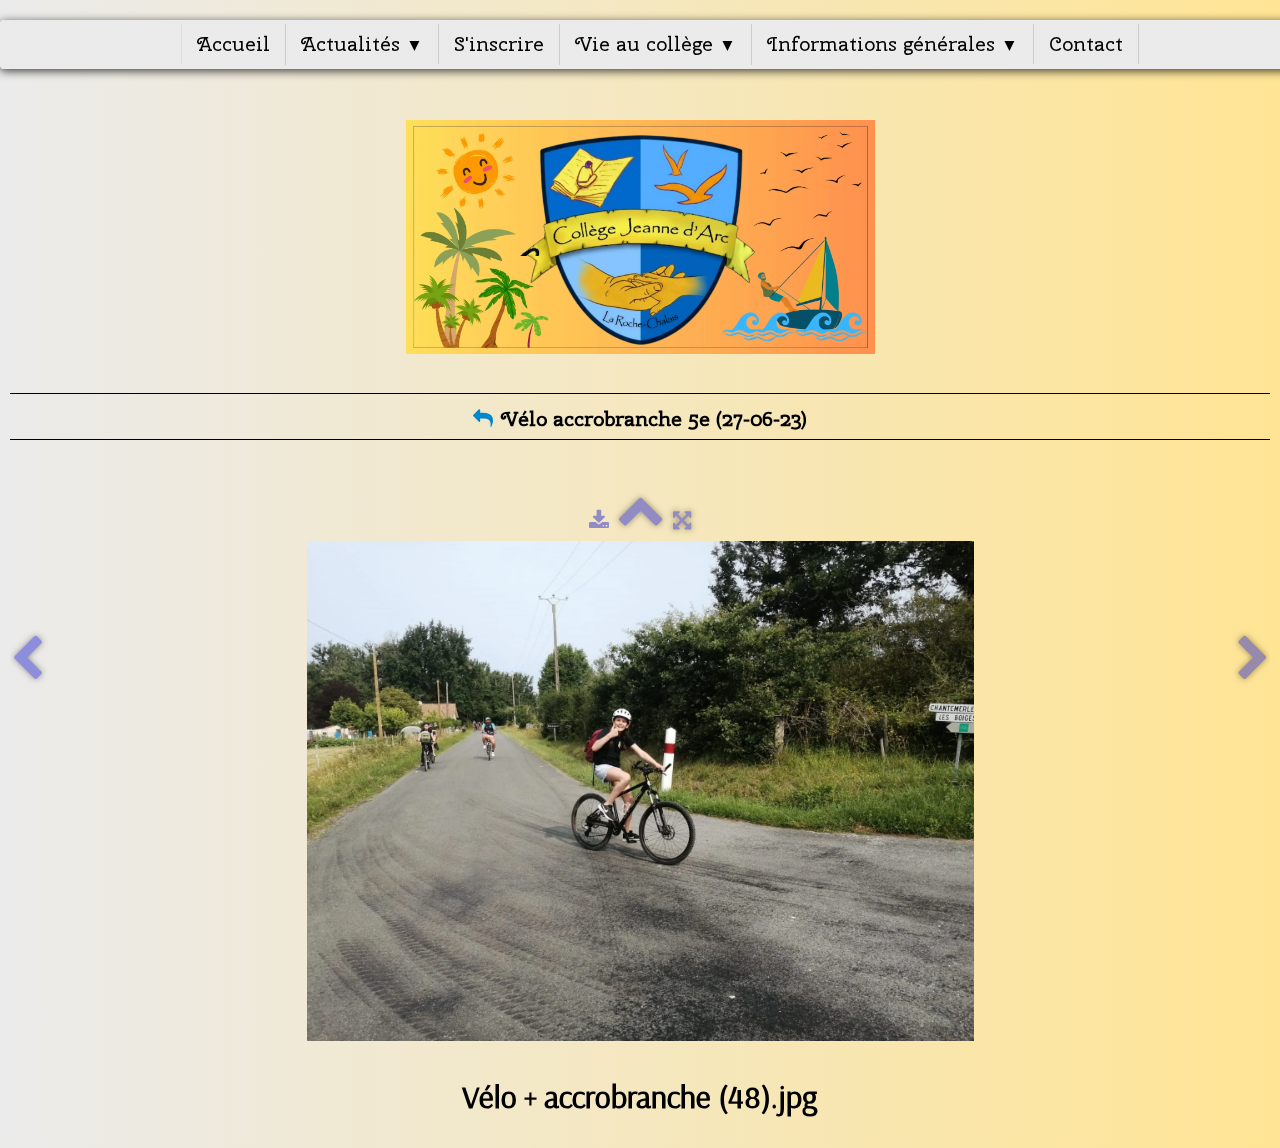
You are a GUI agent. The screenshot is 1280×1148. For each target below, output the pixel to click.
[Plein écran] (682, 520)
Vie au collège (655, 43)
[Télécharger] (599, 520)
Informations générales (892, 43)
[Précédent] (27, 659)
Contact (1086, 43)
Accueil (233, 43)
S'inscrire (499, 43)
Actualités (362, 43)
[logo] (640, 237)
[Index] (641, 520)
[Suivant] (1253, 659)
